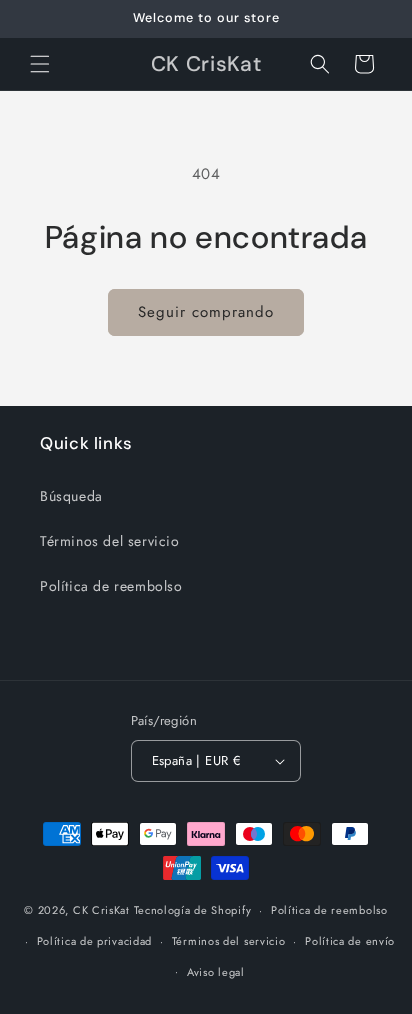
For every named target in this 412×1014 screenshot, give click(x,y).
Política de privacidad (94, 941)
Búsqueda (71, 496)
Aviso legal (216, 972)
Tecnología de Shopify (193, 910)
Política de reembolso (111, 586)
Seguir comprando (206, 312)
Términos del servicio (110, 541)
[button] (40, 64)
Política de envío (350, 941)
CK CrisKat (101, 910)
